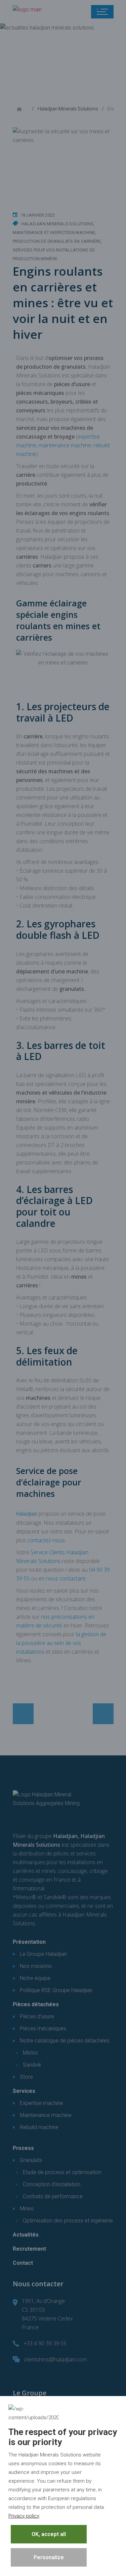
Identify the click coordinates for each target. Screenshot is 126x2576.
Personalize (49, 2557)
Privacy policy (24, 2516)
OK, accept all (49, 2534)
